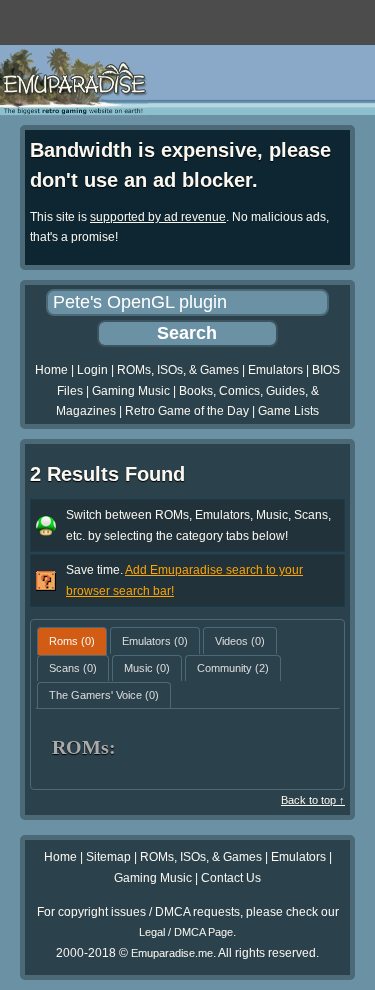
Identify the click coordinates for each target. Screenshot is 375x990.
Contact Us (231, 878)
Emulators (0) (155, 641)
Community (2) (233, 668)
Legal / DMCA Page (186, 932)
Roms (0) (72, 641)
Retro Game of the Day (187, 411)
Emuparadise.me (172, 953)
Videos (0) (240, 641)
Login (92, 370)
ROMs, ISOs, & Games (178, 370)
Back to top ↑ (313, 800)
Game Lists (288, 411)
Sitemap (108, 857)
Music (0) (147, 668)
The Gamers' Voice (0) (104, 695)
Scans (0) (73, 668)
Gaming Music (131, 391)
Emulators (275, 370)
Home (51, 370)
